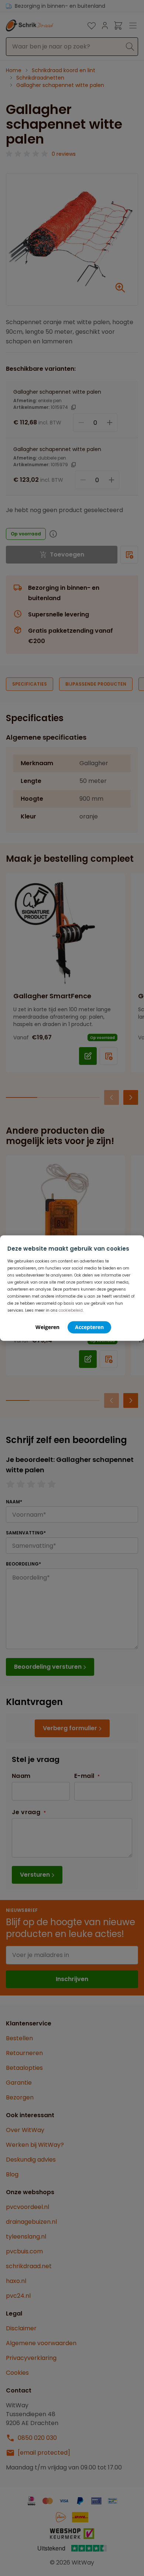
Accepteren (89, 1327)
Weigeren (47, 1327)
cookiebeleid (71, 1310)
